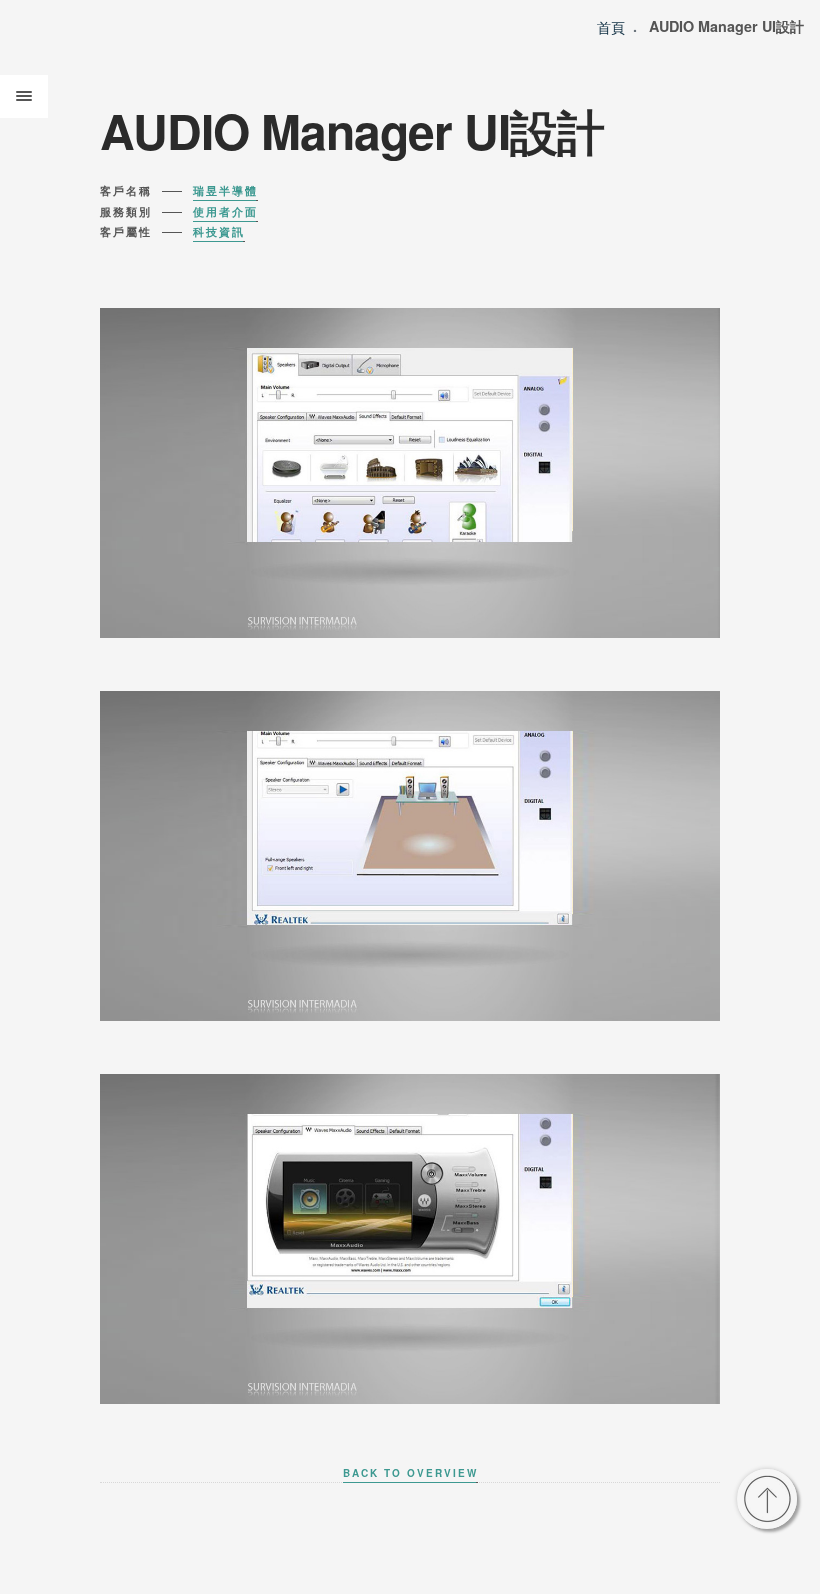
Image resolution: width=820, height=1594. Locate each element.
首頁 (611, 26)
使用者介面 (225, 211)
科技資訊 (219, 231)
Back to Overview (410, 1473)
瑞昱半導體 (225, 190)
